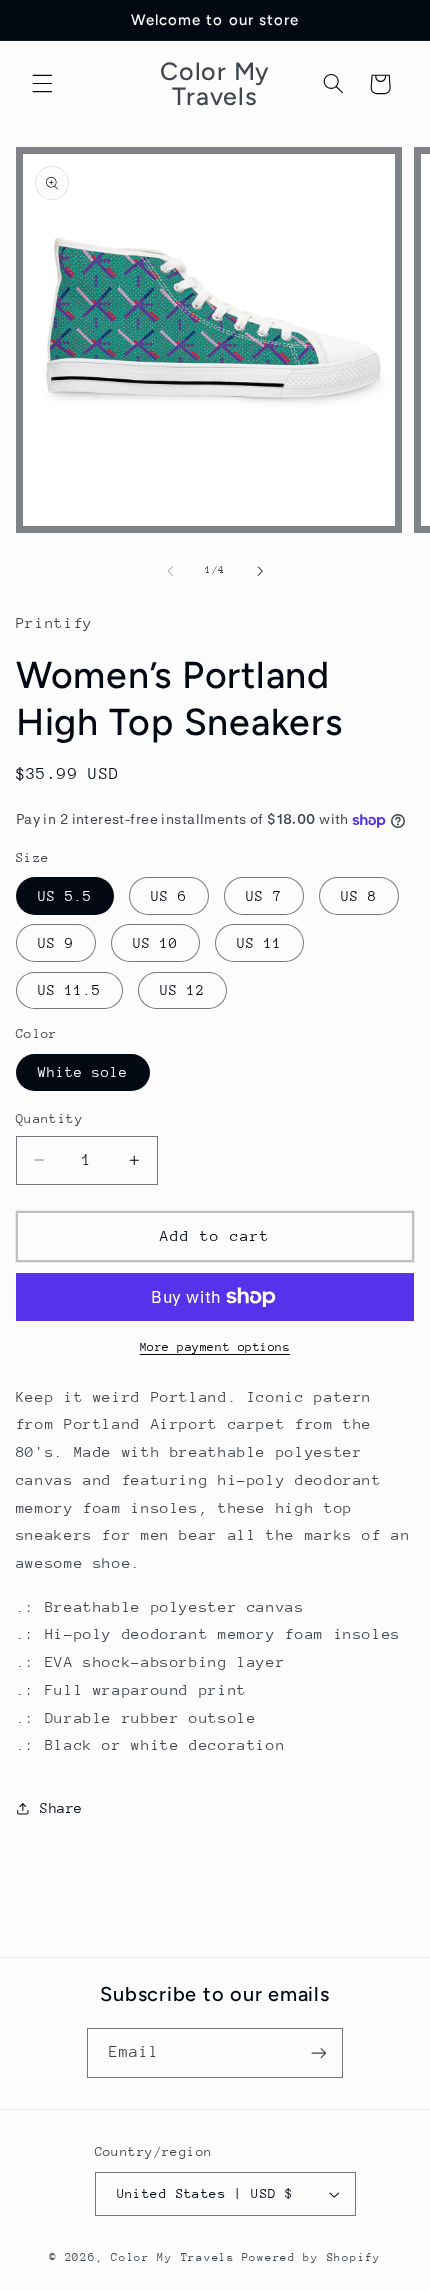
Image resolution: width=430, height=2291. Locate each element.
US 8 (359, 896)
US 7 (264, 896)
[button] (42, 84)
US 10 (155, 943)
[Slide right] (260, 571)
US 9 (56, 943)
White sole (83, 1072)
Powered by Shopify (311, 2257)
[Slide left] (170, 571)
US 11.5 (69, 990)
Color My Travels (173, 2257)
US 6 (169, 896)
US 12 (182, 990)
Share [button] (61, 1808)
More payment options (215, 1347)
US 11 (259, 943)
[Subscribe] (319, 2052)
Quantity (49, 1118)
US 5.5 (65, 896)
